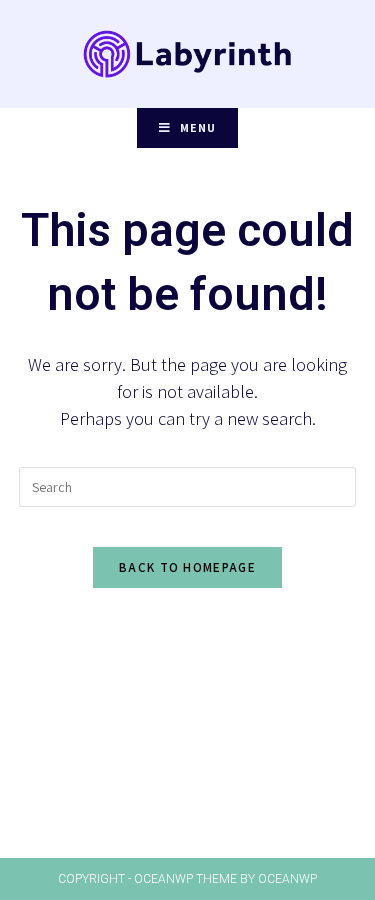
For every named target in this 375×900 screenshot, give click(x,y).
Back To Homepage (187, 567)
